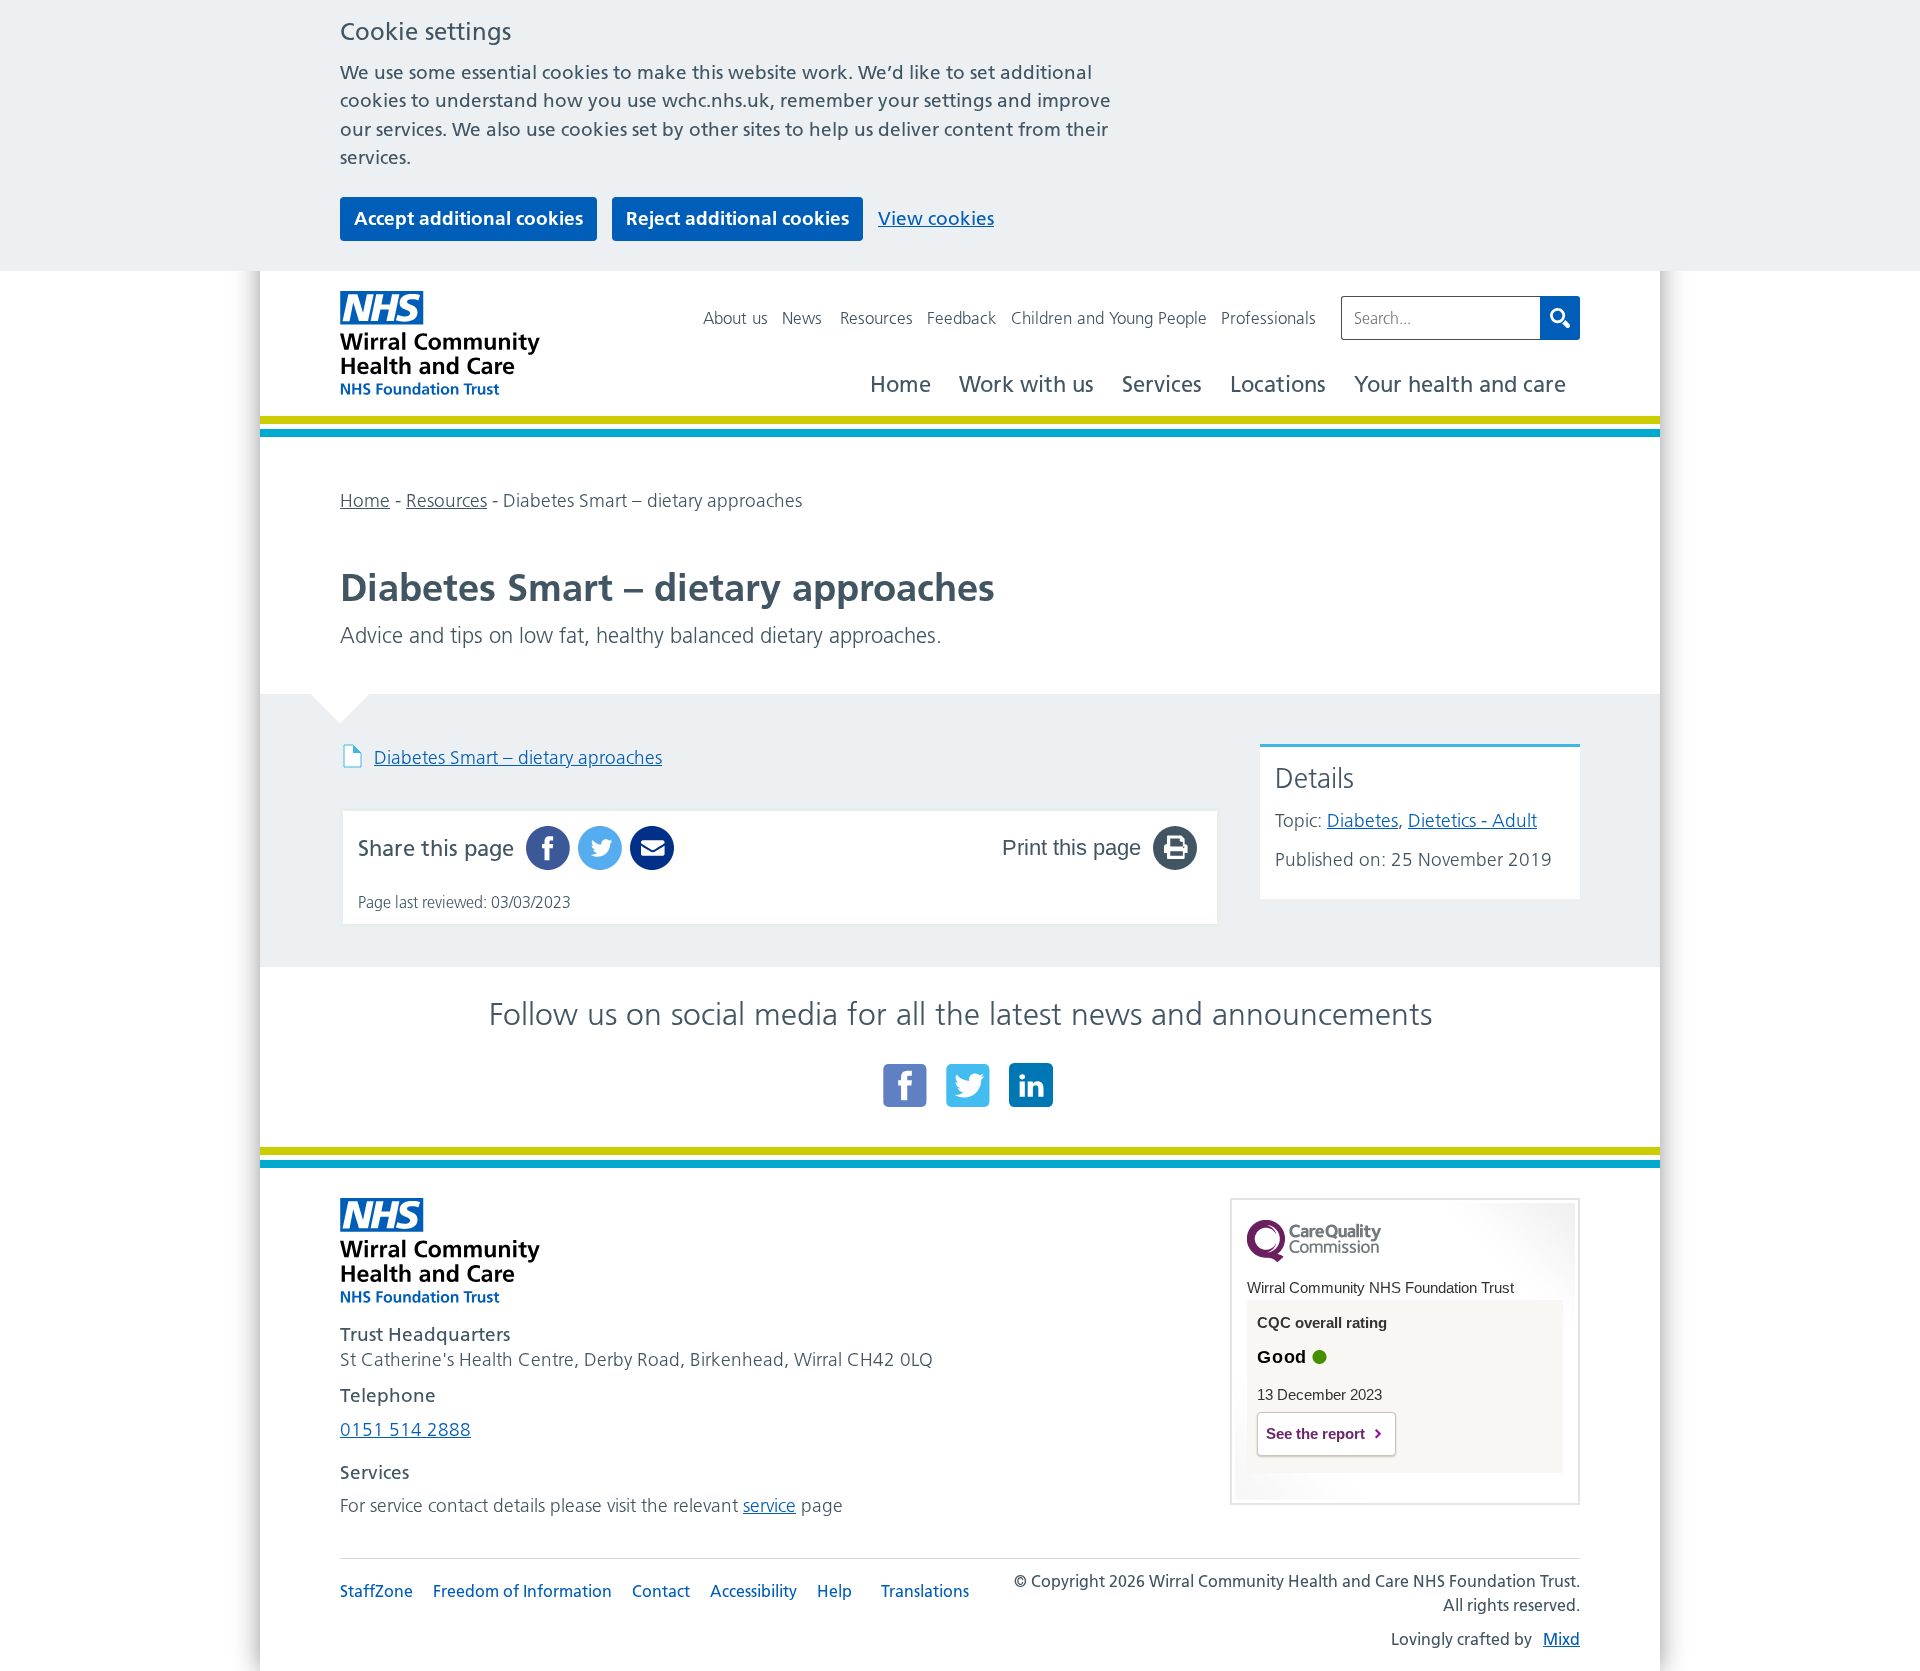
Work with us (1026, 384)
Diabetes (1362, 820)
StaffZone (376, 1591)
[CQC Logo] (1314, 1257)
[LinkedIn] (1031, 1085)
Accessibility (753, 1591)
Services (1162, 384)
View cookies (936, 218)
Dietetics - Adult (1472, 820)
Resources (876, 318)
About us (735, 318)
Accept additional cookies (468, 218)
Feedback (962, 318)
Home (900, 384)
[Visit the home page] (440, 343)
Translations (925, 1591)
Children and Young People (1109, 318)
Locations (1278, 384)
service (769, 1505)
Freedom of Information (522, 1591)
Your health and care (1460, 384)
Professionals (1268, 318)
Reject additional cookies (737, 218)
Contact (661, 1591)
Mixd (1561, 1639)
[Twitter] (968, 1085)
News (802, 318)
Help (834, 1591)
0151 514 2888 (405, 1429)
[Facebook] (905, 1085)
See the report (1315, 1433)
